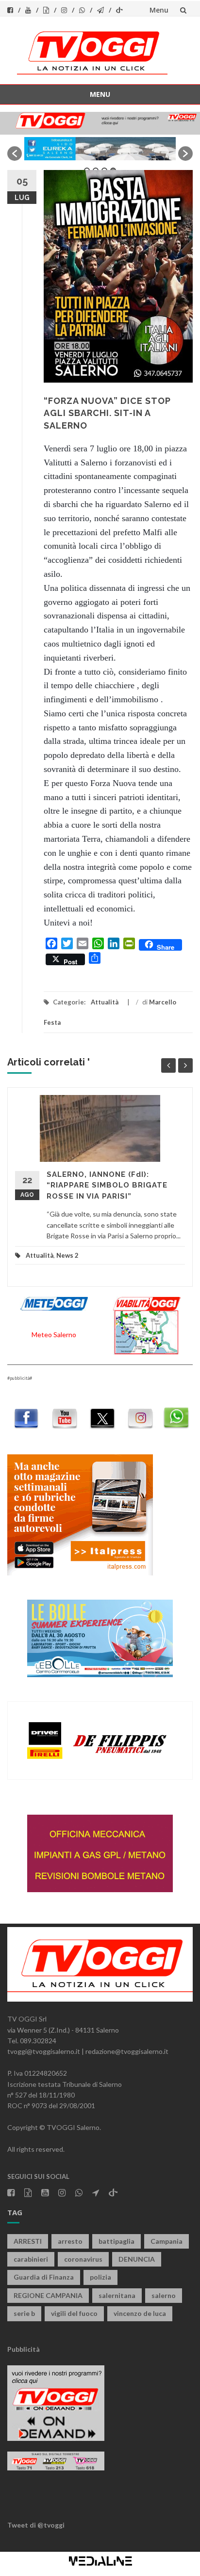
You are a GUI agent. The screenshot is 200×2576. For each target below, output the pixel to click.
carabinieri (31, 2259)
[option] (100, 149)
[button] (15, 154)
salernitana (117, 2295)
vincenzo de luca (140, 2313)
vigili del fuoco (74, 2313)
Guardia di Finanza (44, 2277)
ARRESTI (28, 2241)
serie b (24, 2313)
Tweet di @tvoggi (36, 2525)
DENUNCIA (137, 2259)
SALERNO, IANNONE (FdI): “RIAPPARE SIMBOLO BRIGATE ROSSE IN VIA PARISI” (107, 1185)
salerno (164, 2295)
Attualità (105, 1002)
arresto (70, 2241)
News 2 (67, 1255)
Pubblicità (24, 2349)
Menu (159, 10)
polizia (100, 2277)
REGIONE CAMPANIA (48, 2295)
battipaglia (117, 2241)
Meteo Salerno (54, 1334)
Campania (167, 2241)
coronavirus (83, 2259)
